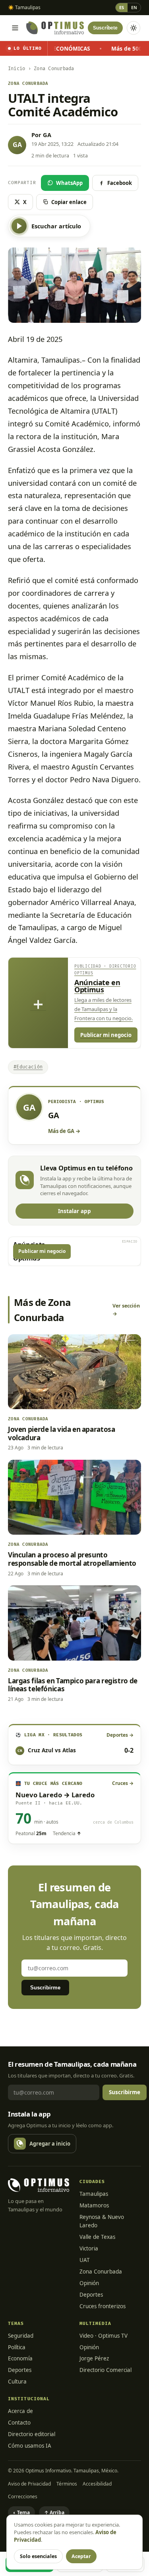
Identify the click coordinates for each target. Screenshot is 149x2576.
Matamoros (94, 2205)
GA (47, 135)
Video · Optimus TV (104, 2336)
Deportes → (120, 1735)
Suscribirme (45, 1988)
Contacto (19, 2423)
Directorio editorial (32, 2434)
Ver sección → (126, 1310)
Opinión (89, 2283)
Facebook (120, 183)
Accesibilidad (97, 2484)
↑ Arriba (54, 2512)
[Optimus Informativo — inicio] (55, 28)
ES (122, 7)
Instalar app (74, 1211)
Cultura (17, 2382)
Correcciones (23, 2496)
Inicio (16, 69)
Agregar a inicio (50, 2144)
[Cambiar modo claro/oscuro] (134, 28)
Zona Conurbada (101, 2272)
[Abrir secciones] (15, 28)
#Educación (28, 1067)
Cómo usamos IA (30, 2446)
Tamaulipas (94, 2194)
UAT (85, 2260)
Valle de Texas (97, 2237)
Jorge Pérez (94, 2358)
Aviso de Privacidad (29, 2484)
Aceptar (81, 2556)
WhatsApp (69, 183)
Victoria (89, 2248)
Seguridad (21, 2336)
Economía (20, 2358)
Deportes (91, 2295)
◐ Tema (21, 2512)
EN (134, 7)
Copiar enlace (69, 202)
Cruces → (123, 1783)
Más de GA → (64, 1131)
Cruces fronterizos (103, 2306)
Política (17, 2347)
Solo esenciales (38, 2556)
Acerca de (20, 2411)
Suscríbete (105, 28)
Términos (67, 2484)
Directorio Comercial (105, 2370)
